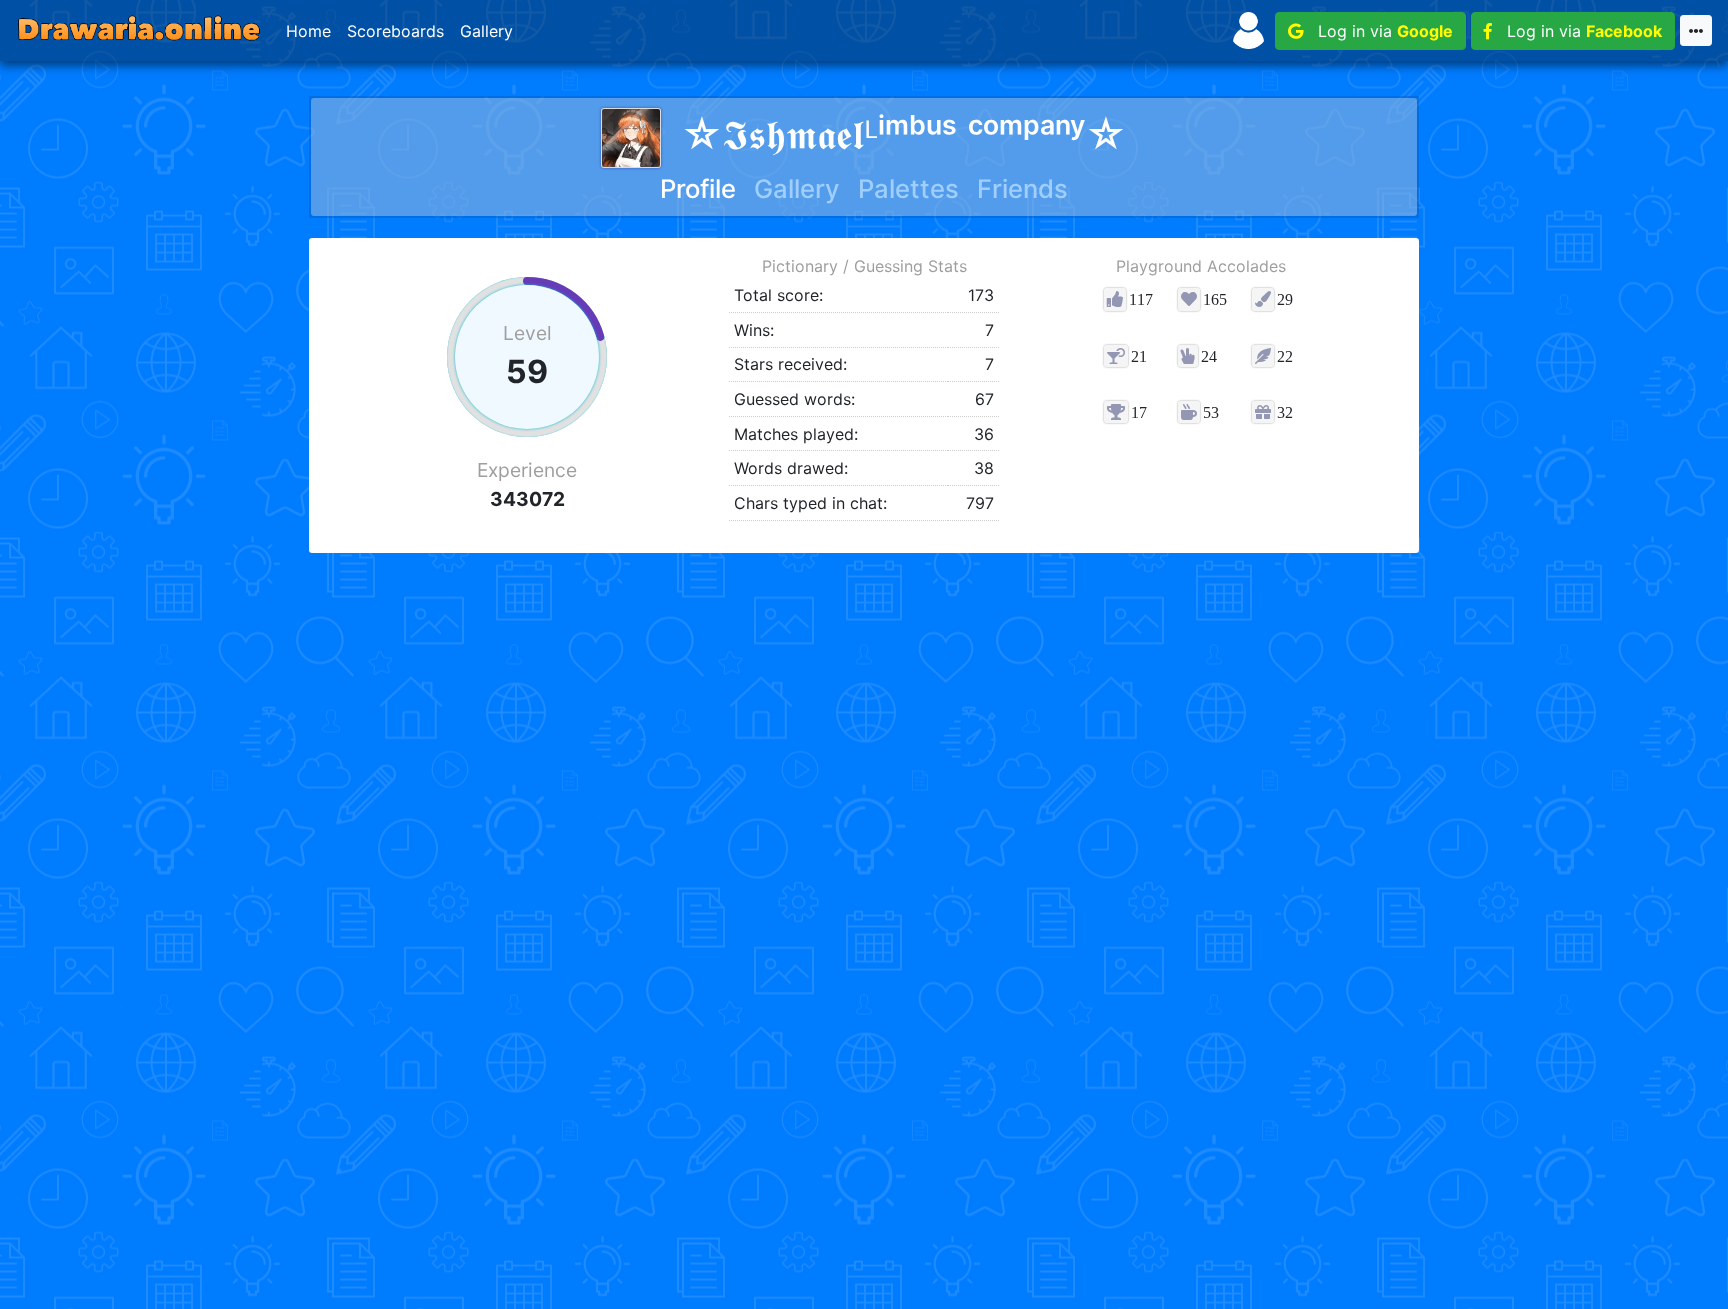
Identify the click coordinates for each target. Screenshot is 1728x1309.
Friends (1022, 188)
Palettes (908, 188)
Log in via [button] (1378, 31)
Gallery (486, 31)
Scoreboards (395, 31)
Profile (698, 188)
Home (308, 31)
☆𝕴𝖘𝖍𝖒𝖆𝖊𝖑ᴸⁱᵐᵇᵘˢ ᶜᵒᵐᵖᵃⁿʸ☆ (904, 134)
